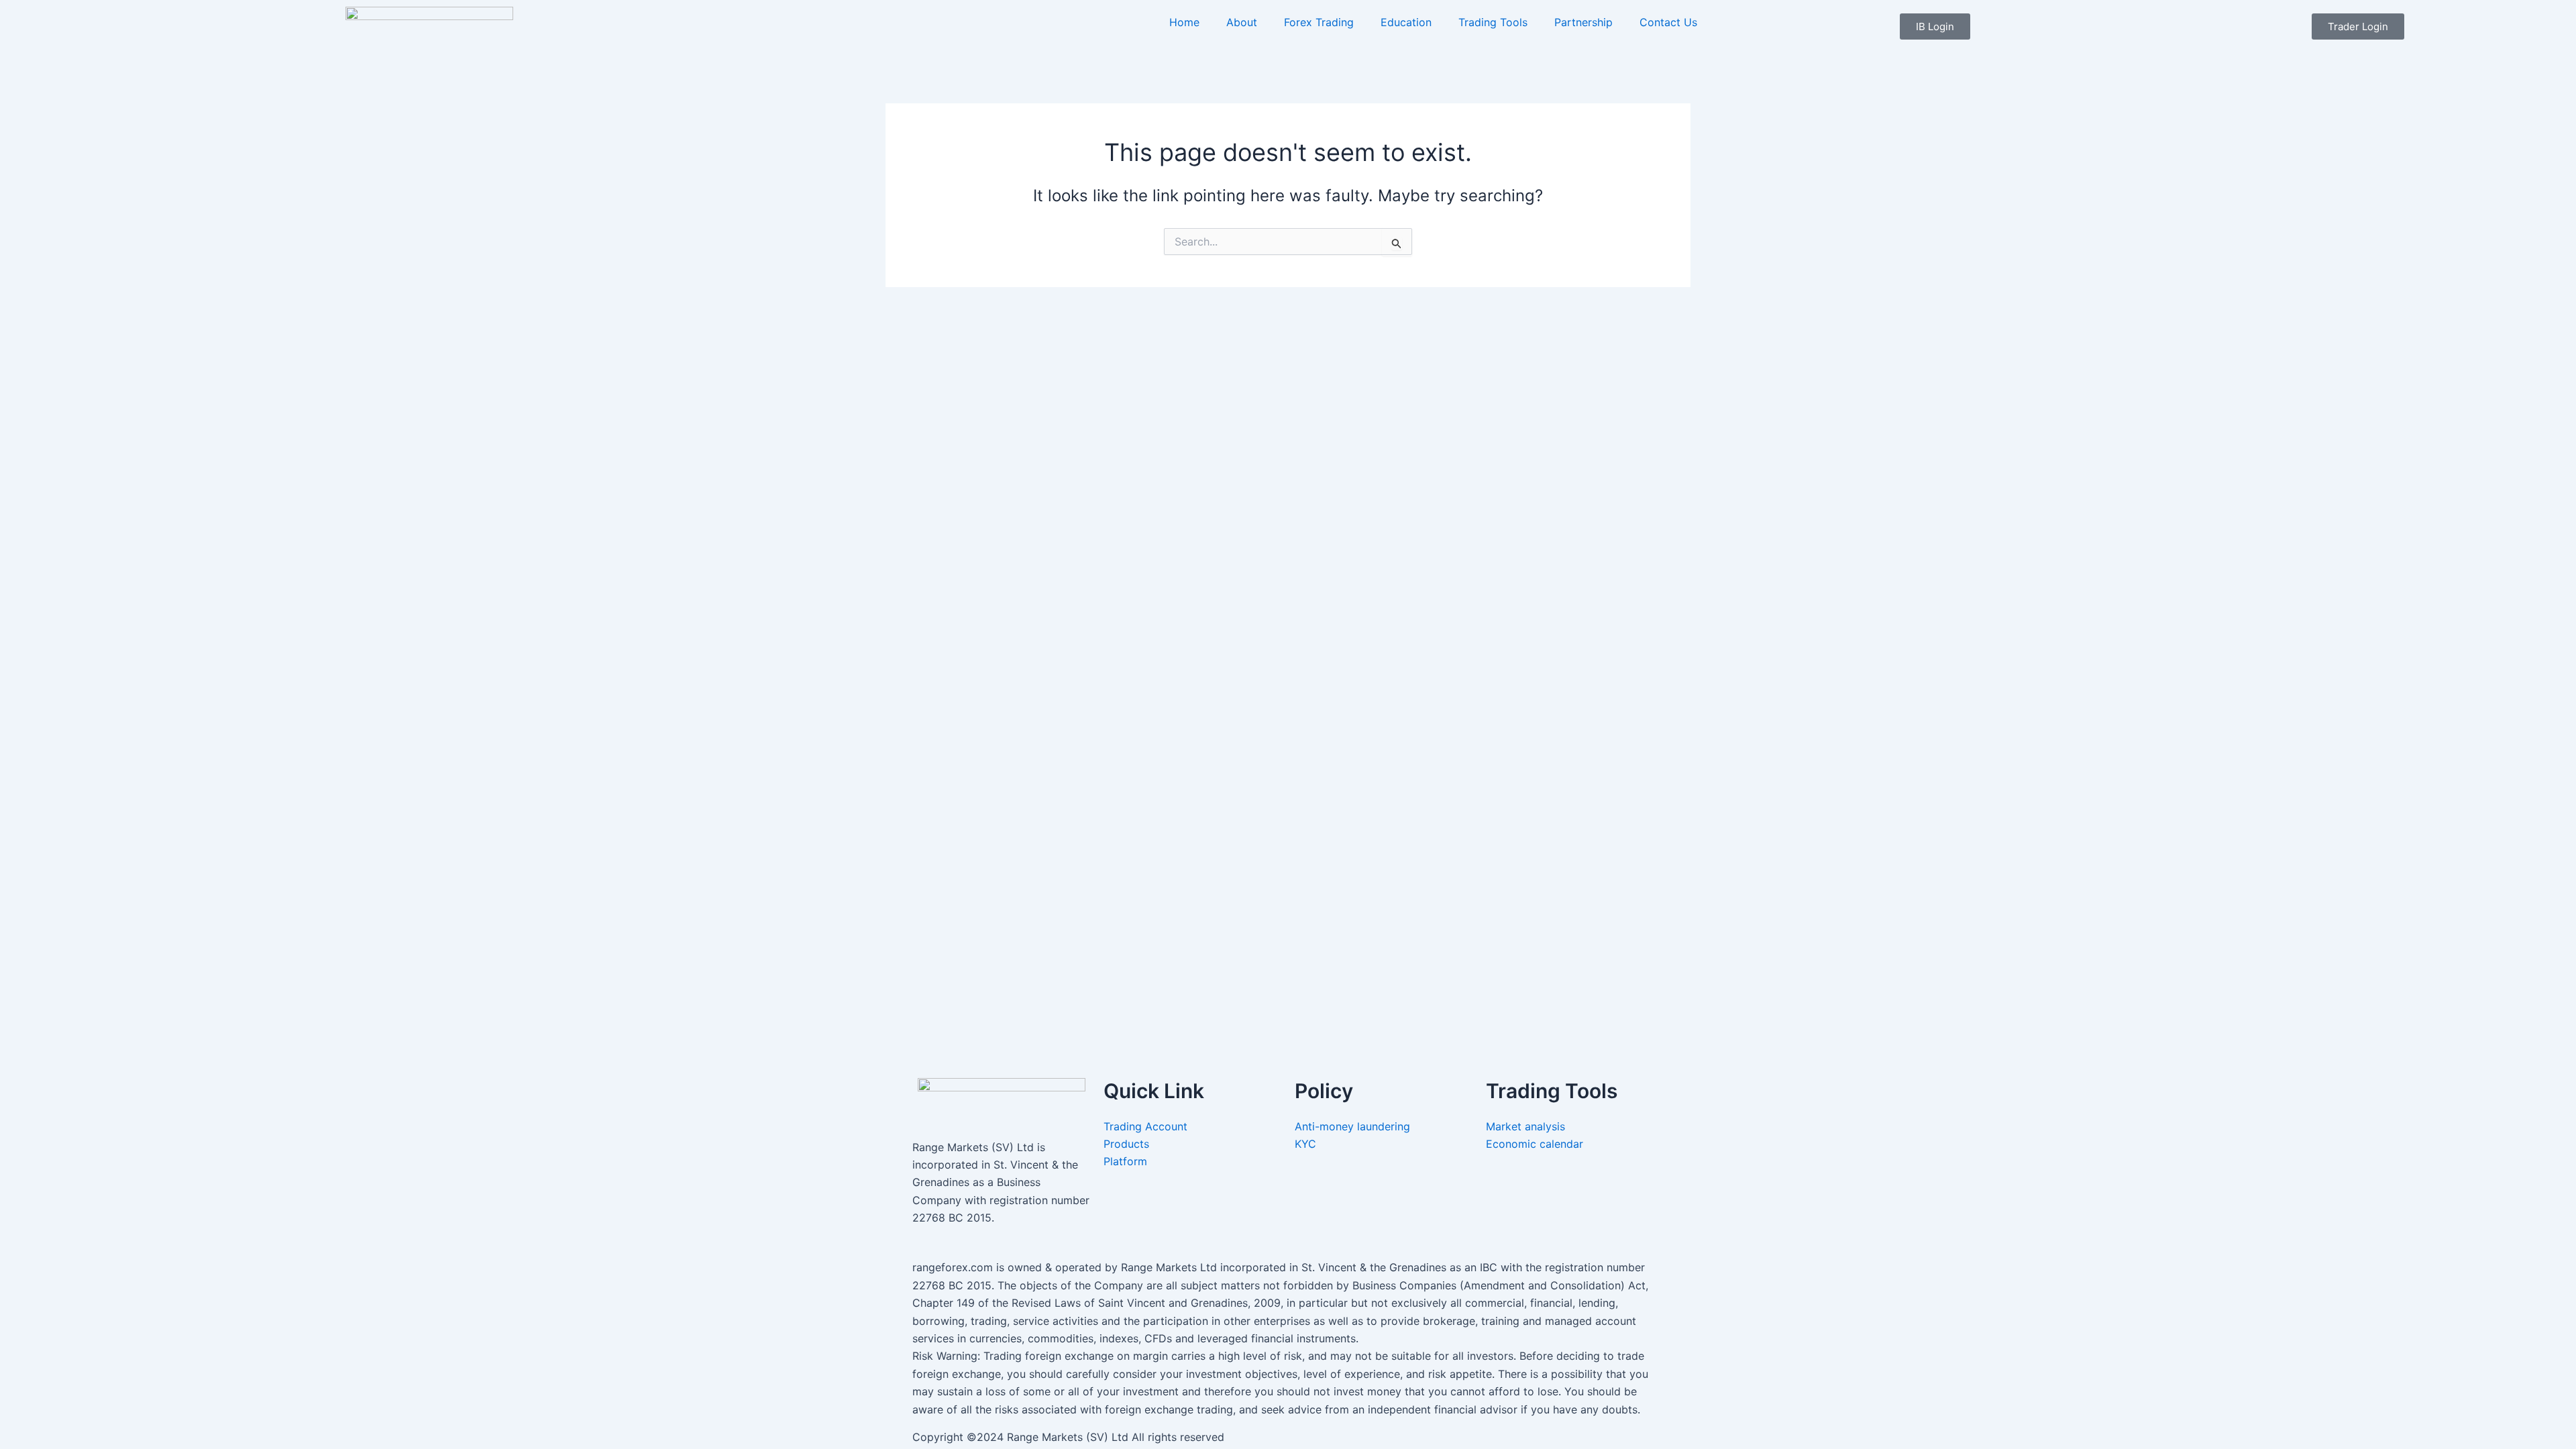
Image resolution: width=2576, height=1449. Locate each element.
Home (1184, 22)
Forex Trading (1319, 22)
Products (1126, 1144)
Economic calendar (1536, 1144)
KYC (1307, 1144)
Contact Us (1668, 22)
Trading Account (1145, 1126)
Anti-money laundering (1352, 1126)
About (1242, 22)
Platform (1125, 1161)
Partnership (1584, 22)
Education (1406, 22)
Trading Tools (1493, 22)
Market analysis (1527, 1126)
